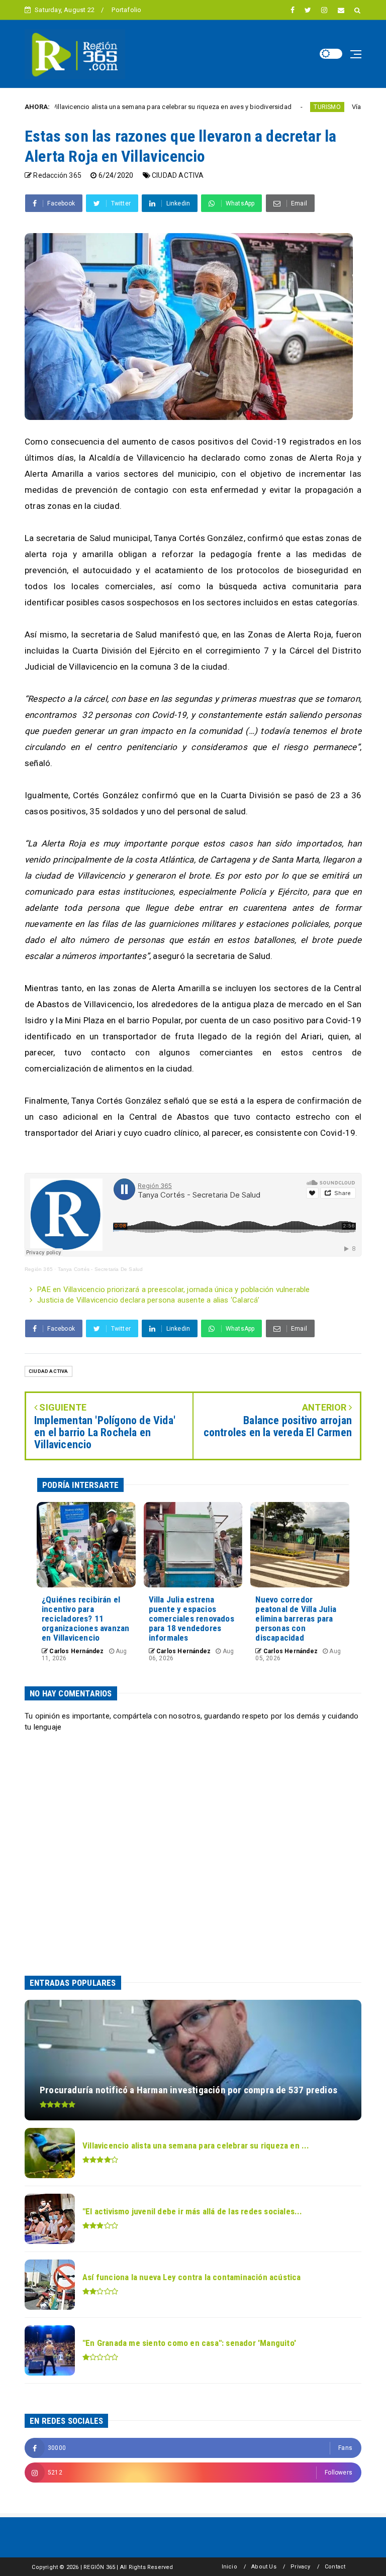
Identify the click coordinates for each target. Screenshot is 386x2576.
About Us (264, 2567)
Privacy (300, 2567)
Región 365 (39, 1269)
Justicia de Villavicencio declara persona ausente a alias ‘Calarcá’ (148, 1300)
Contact (335, 2567)
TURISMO (246, 107)
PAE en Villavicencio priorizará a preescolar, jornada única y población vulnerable (173, 1290)
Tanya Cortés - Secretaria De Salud (101, 1269)
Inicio (229, 2567)
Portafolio (126, 10)
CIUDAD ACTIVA (178, 175)
